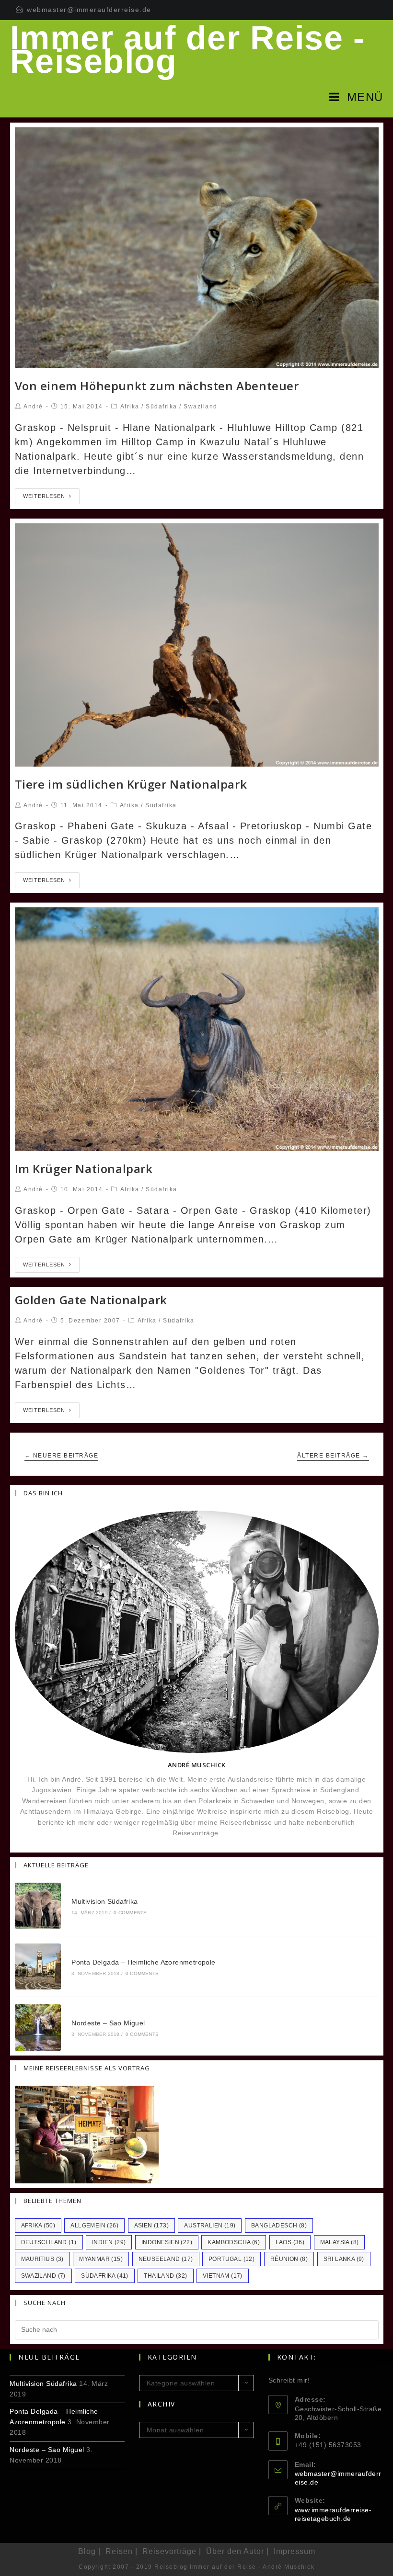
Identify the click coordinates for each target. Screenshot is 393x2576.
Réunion (289, 2259)
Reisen (119, 2551)
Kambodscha (234, 2242)
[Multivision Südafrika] (38, 1906)
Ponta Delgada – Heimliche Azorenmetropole (143, 1962)
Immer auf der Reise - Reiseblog (188, 50)
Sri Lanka (344, 2259)
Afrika (130, 407)
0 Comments (130, 1913)
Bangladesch (279, 2226)
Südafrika (162, 407)
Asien (151, 2226)
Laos (290, 2242)
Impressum (295, 2551)
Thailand (165, 2276)
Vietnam (223, 2276)
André (33, 407)
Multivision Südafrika (104, 1901)
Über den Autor (235, 2551)
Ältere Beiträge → (333, 1456)
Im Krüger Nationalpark (84, 1169)
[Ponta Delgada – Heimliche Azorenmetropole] (38, 1966)
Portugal (231, 2259)
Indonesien (167, 2242)
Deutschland (49, 2242)
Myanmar (101, 2259)
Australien (210, 2226)
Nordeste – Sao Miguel (108, 2023)
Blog (87, 2551)
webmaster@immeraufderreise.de (89, 10)
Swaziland (201, 407)
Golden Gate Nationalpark (91, 1300)
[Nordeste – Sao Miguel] (38, 2027)
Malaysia (340, 2242)
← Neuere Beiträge (62, 1456)
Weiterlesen (44, 496)
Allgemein (94, 2226)
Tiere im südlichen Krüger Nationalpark (131, 784)
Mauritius (42, 2259)
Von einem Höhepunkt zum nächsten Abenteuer (157, 386)
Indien (109, 2242)
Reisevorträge (169, 2551)
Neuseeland (166, 2259)
